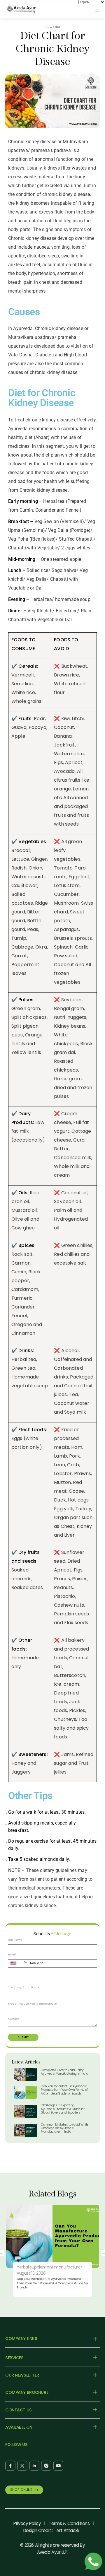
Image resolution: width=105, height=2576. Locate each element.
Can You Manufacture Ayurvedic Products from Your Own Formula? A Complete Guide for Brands (65, 2090)
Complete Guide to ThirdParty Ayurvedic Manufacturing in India (64, 2072)
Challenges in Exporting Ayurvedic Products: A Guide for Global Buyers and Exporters (63, 2109)
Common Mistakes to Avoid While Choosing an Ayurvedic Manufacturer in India (65, 2128)
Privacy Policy (27, 2523)
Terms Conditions (69, 2523)
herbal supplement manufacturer (49, 2267)
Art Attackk (68, 2530)
